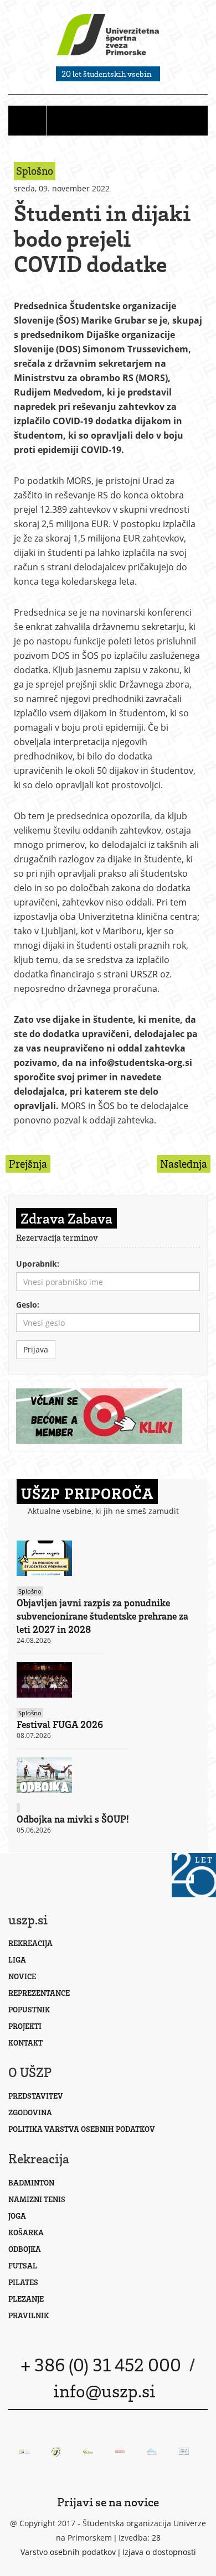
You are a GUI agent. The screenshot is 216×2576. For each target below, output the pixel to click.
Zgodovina (30, 2112)
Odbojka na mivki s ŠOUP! (73, 1819)
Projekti (25, 2026)
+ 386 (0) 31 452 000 (101, 2364)
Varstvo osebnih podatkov (68, 2552)
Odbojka (25, 2249)
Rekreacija (30, 1943)
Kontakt (25, 2042)
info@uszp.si (104, 2390)
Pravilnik (29, 2315)
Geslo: (28, 1305)
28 (156, 2538)
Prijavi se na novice (108, 2502)
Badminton (31, 2182)
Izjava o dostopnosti (159, 2552)
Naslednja (184, 1164)
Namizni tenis (37, 2199)
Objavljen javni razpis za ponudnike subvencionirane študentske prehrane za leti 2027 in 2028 (102, 1616)
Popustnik (29, 2009)
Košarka (26, 2232)
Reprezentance (39, 1993)
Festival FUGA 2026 (60, 1724)
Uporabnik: (38, 1264)
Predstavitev (36, 2096)
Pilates (23, 2282)
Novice (22, 1976)
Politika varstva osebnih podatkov (82, 2129)
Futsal (23, 2265)
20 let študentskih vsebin (107, 74)
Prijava (36, 1349)
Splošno (30, 1591)
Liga (17, 1960)
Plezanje (26, 2299)
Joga (17, 2216)
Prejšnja (28, 1164)
